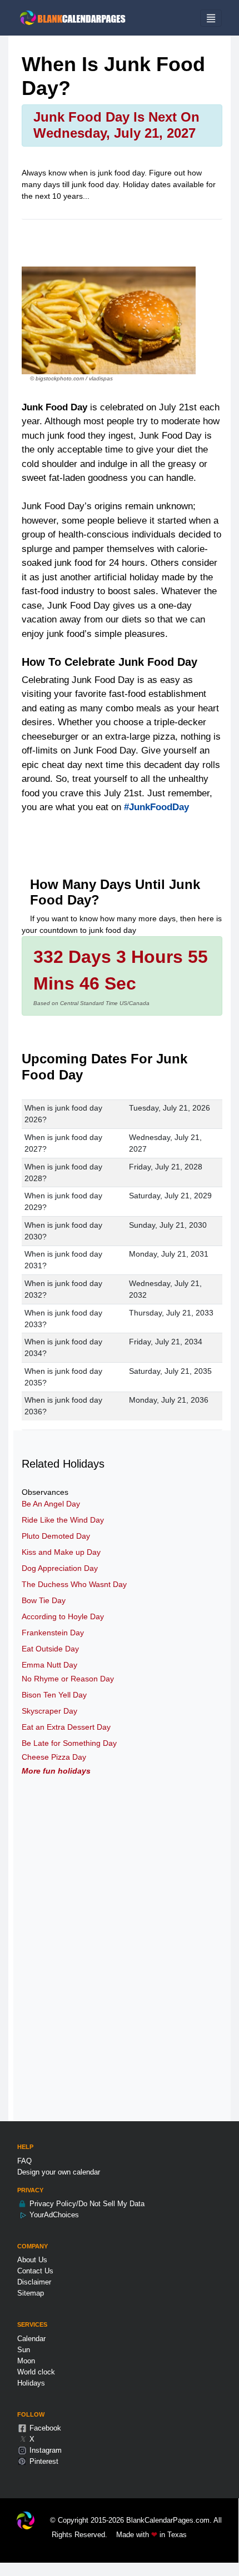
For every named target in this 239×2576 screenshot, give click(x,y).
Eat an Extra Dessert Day (66, 1727)
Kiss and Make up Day (61, 1552)
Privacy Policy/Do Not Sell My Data (86, 2204)
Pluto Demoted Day (56, 1536)
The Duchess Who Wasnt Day (74, 1584)
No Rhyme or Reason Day (68, 1679)
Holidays (31, 2383)
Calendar (31, 2339)
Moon (26, 2361)
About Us (32, 2260)
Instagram (44, 2450)
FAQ (24, 2161)
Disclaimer (34, 2282)
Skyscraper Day (49, 1711)
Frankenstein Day (53, 1633)
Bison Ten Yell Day (54, 1695)
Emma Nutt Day (49, 1665)
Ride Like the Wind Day (63, 1520)
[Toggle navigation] (211, 18)
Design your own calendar (59, 2172)
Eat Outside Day (50, 1649)
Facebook (44, 2428)
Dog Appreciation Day (60, 1568)
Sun (24, 2350)
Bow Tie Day (44, 1600)
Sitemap (31, 2293)
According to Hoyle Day (63, 1616)
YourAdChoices (53, 2215)
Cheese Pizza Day (54, 1757)
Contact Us (35, 2271)
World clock (36, 2372)
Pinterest (43, 2461)
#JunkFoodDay (156, 807)
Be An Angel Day (51, 1504)
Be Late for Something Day (69, 1743)
